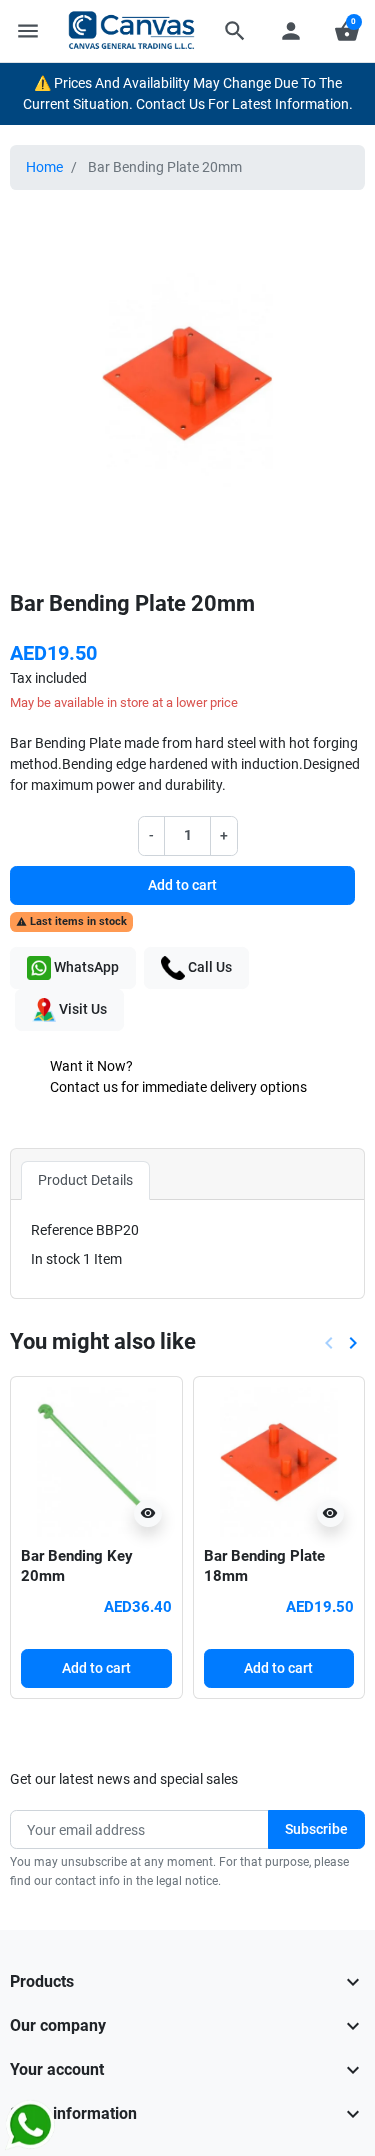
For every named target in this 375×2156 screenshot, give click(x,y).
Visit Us (81, 1009)
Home (44, 167)
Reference (62, 1230)
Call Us (208, 967)
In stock (55, 1259)
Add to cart (182, 885)
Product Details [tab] (85, 1180)
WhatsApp (85, 967)
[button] (235, 31)
